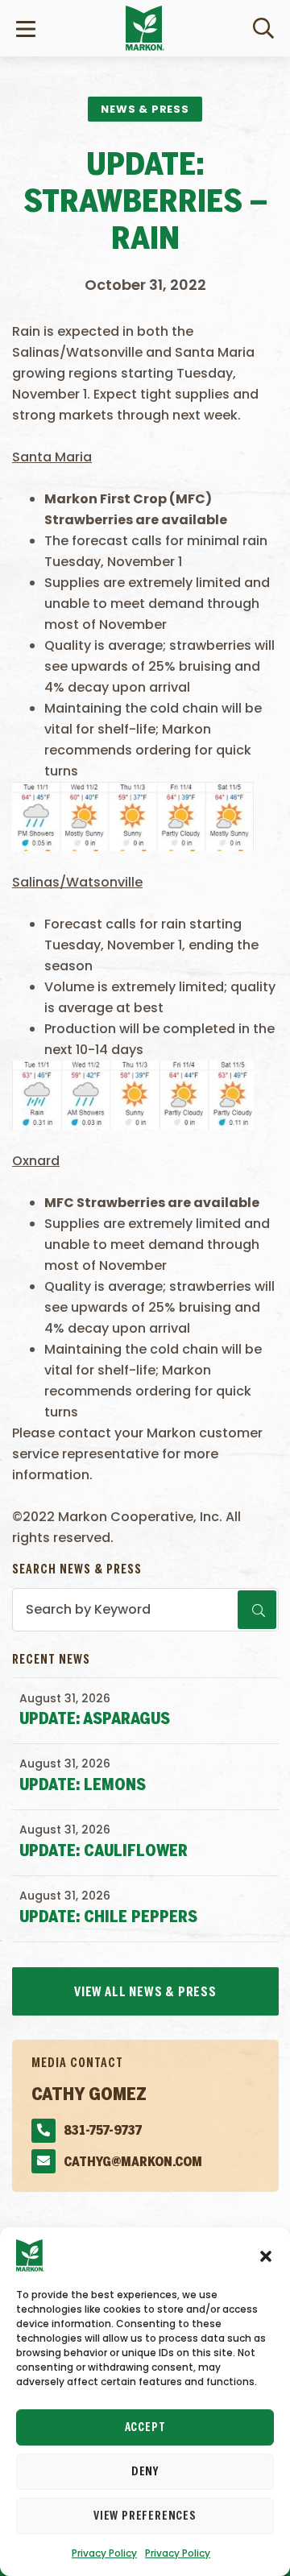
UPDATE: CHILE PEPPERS (108, 1918)
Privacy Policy (104, 2553)
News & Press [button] (145, 109)
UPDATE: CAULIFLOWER (104, 1852)
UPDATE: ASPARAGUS (95, 1720)
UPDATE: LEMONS (83, 1786)
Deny (145, 2472)
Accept (145, 2428)
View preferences (145, 2516)
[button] (266, 2256)
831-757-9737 (103, 2131)
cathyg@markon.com (133, 2163)
